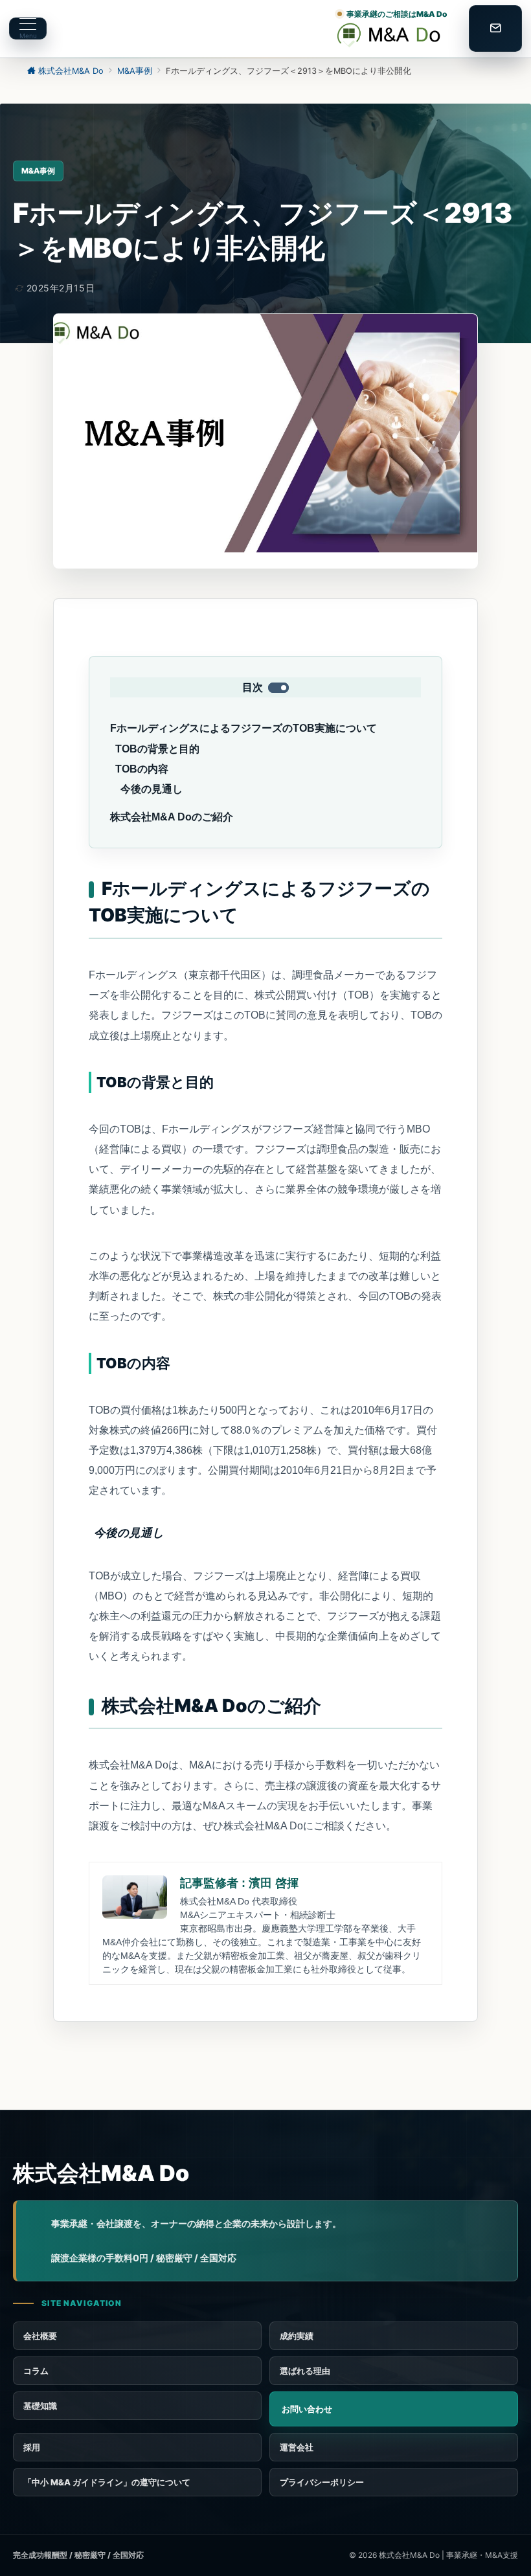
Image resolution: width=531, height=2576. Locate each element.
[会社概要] (394, 2447)
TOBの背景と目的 (157, 749)
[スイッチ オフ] (495, 28)
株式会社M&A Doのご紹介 (172, 817)
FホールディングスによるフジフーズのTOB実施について (243, 728)
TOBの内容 (142, 769)
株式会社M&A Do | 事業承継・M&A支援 (448, 2555)
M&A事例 (38, 171)
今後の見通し (152, 789)
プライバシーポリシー (322, 2482)
